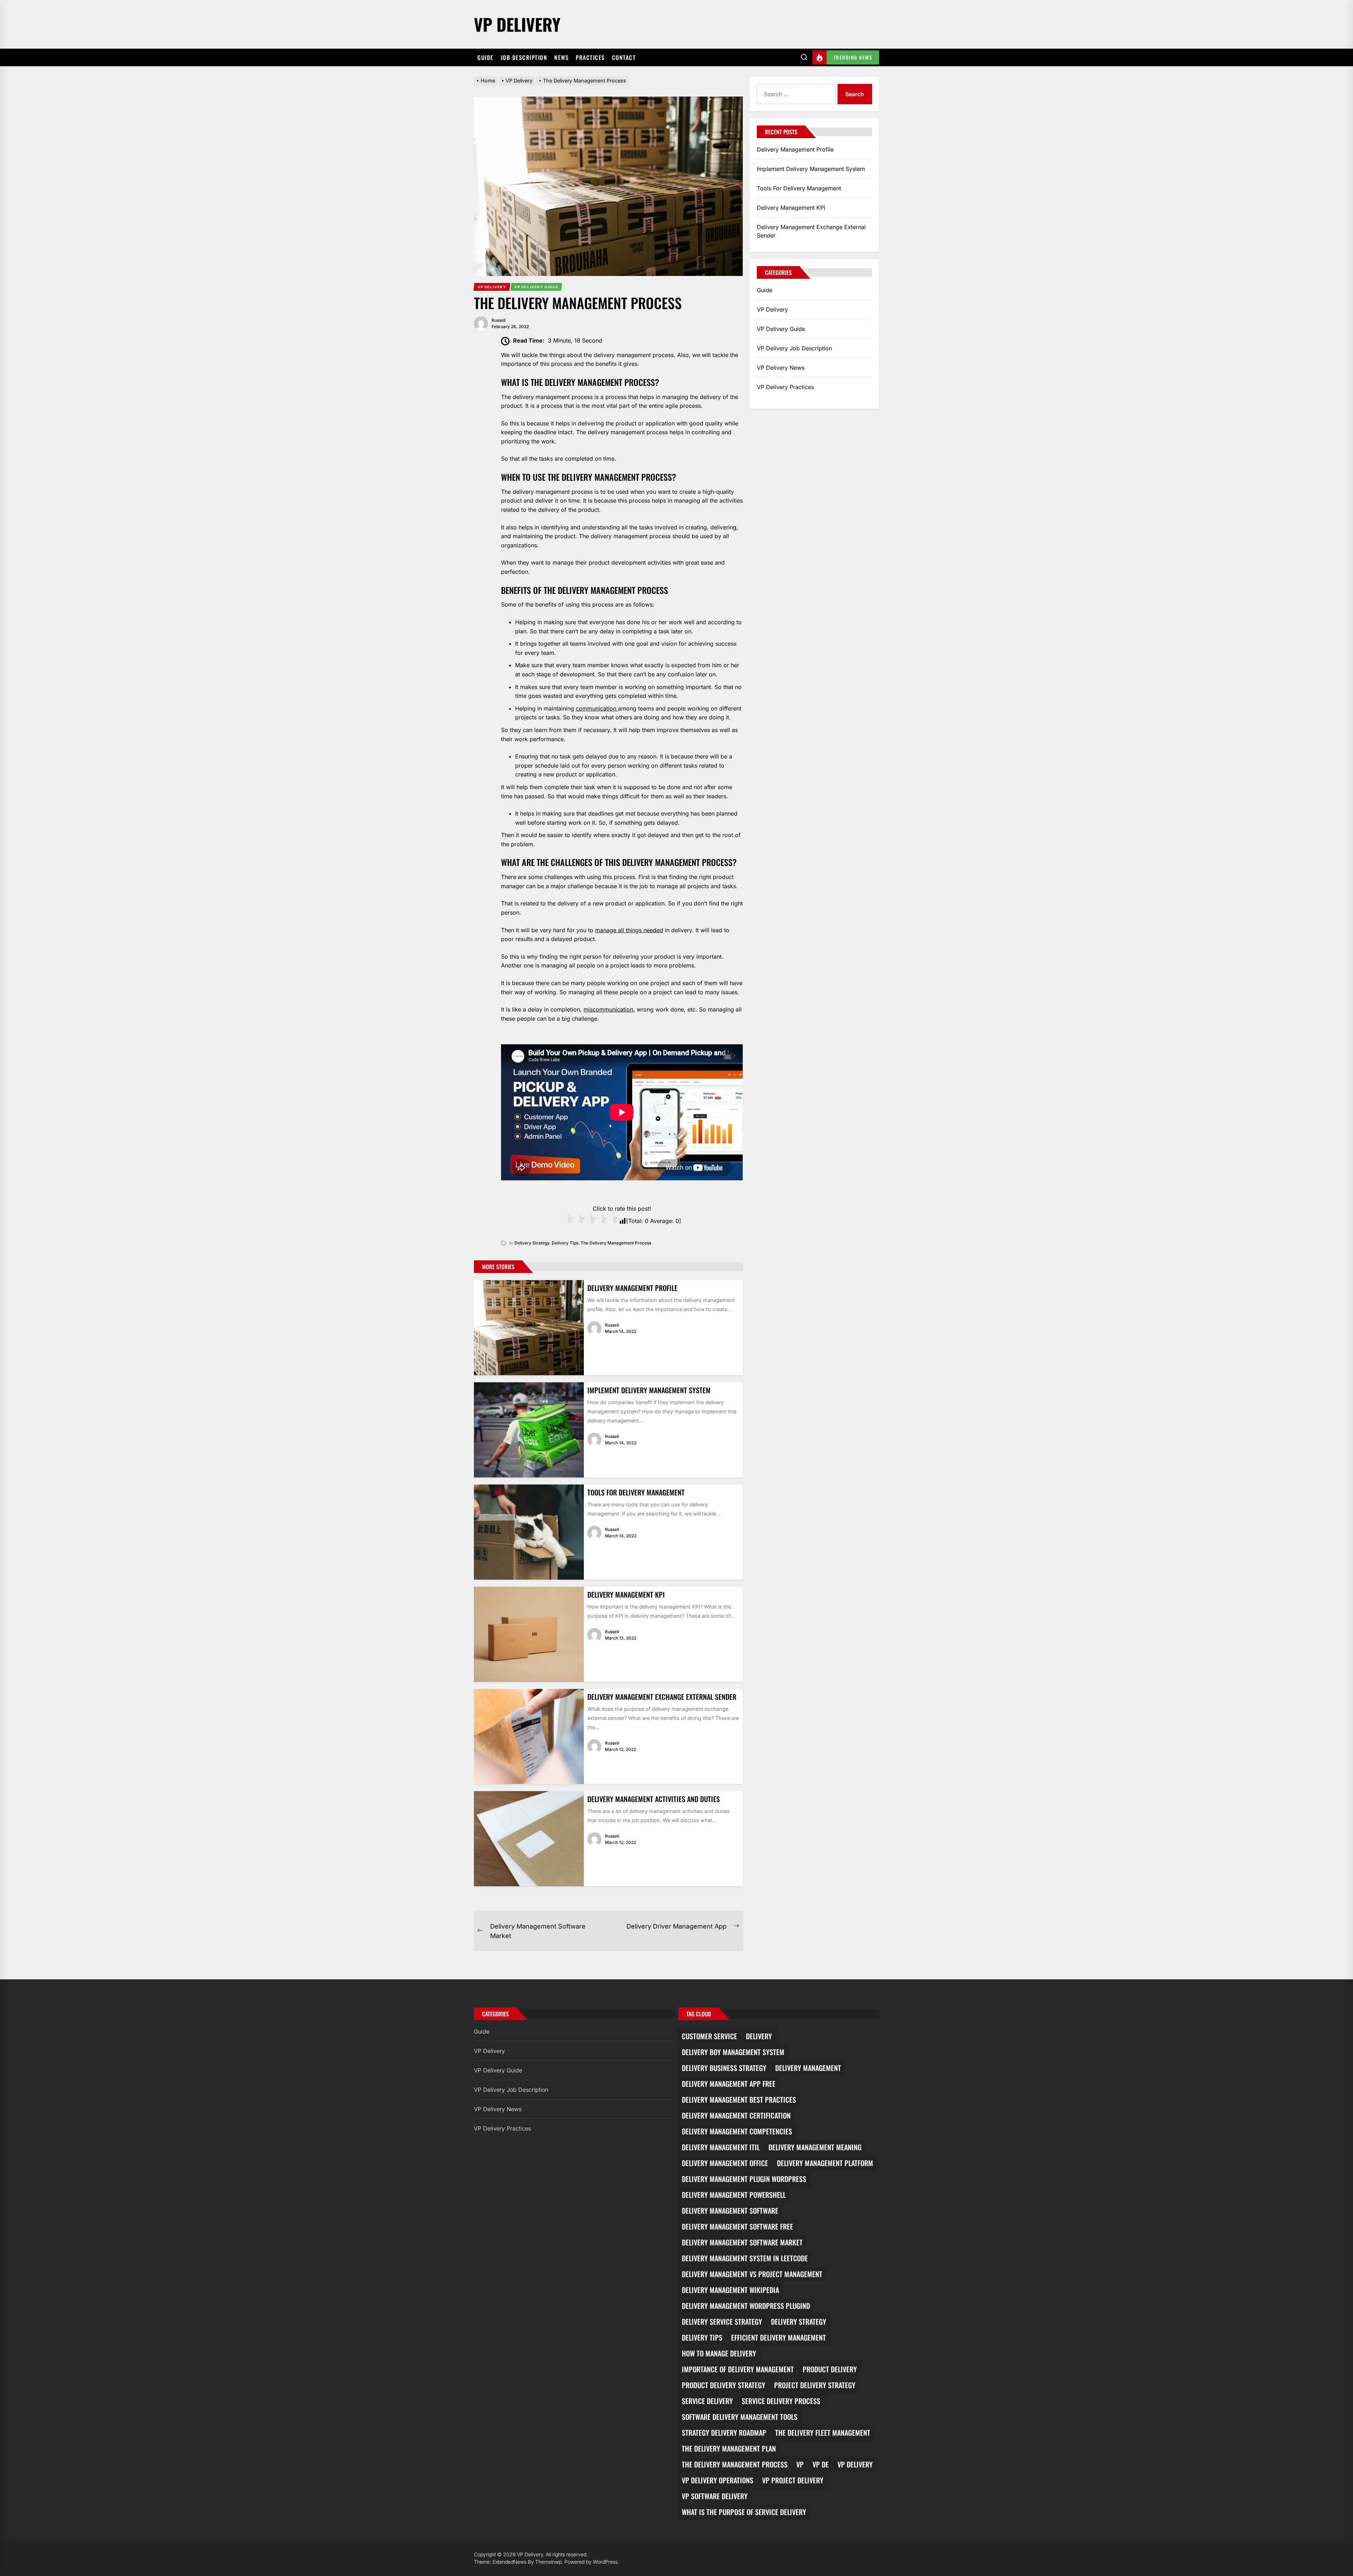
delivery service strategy (722, 2322)
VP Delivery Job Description (794, 348)
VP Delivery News (781, 368)
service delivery (707, 2401)
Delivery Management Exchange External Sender (662, 1697)
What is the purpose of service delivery (744, 2512)
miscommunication (608, 1009)
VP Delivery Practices (785, 387)
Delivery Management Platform (825, 2163)
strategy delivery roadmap (724, 2433)
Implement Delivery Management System (649, 1390)
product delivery (830, 2369)
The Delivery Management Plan (729, 2448)
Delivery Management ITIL (721, 2147)
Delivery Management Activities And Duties (654, 1799)
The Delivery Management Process (616, 1243)
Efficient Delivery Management (779, 2337)
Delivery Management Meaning (815, 2147)
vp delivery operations (718, 2480)
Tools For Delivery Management (636, 1492)
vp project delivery (793, 2480)
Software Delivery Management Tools (740, 2417)
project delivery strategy (815, 2385)
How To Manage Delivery (719, 2353)
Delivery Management (808, 2068)
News (561, 57)
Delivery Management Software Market (742, 2242)
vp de (821, 2464)
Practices (590, 57)
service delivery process (781, 2401)
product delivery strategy (724, 2385)
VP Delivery (517, 24)
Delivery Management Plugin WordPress (744, 2179)
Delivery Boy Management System (733, 2052)
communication (597, 708)
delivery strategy (532, 1243)
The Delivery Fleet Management (823, 2433)
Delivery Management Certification (736, 2115)
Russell (499, 320)
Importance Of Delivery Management (738, 2369)
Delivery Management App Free (729, 2084)
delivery (759, 2036)
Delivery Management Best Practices (739, 2099)
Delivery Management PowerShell (734, 2195)
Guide (486, 57)
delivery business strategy (724, 2068)
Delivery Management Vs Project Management (752, 2274)
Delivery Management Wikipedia (730, 2290)
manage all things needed (629, 930)
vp (800, 2464)
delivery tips (565, 1243)
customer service (709, 2036)
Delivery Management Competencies (737, 2131)
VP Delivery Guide (781, 329)
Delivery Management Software (730, 2211)
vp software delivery (715, 2496)
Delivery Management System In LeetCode (745, 2258)
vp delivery (855, 2464)
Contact (624, 57)
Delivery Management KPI (626, 1594)
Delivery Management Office (725, 2163)
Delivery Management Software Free (737, 2226)
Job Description (524, 57)
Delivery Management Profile (632, 1288)
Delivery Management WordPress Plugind (746, 2306)
